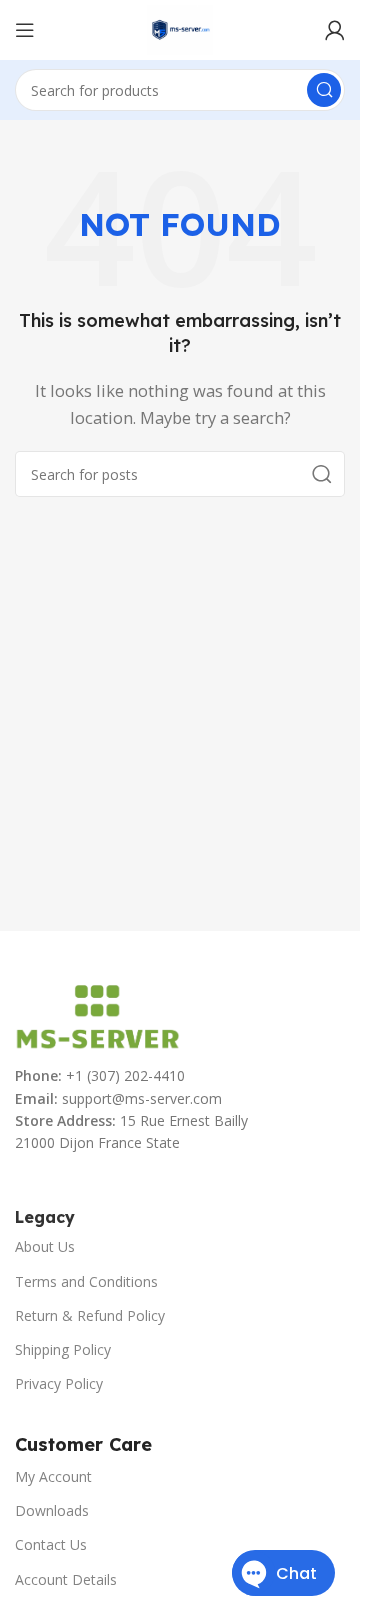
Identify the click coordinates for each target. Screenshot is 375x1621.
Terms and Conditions (86, 1281)
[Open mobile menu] (25, 30)
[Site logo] (180, 28)
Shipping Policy (63, 1349)
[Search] (324, 90)
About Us (45, 1246)
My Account (53, 1476)
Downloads (52, 1510)
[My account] (335, 30)
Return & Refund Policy (90, 1315)
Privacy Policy (59, 1383)
